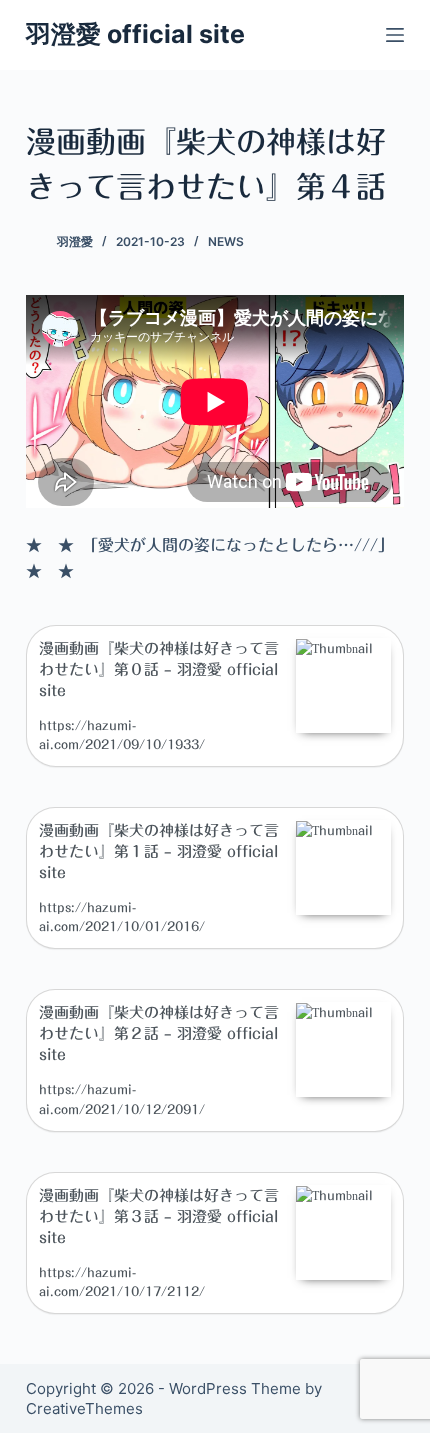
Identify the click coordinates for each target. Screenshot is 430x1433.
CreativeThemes (84, 1408)
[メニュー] (395, 35)
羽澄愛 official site (135, 34)
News (226, 241)
